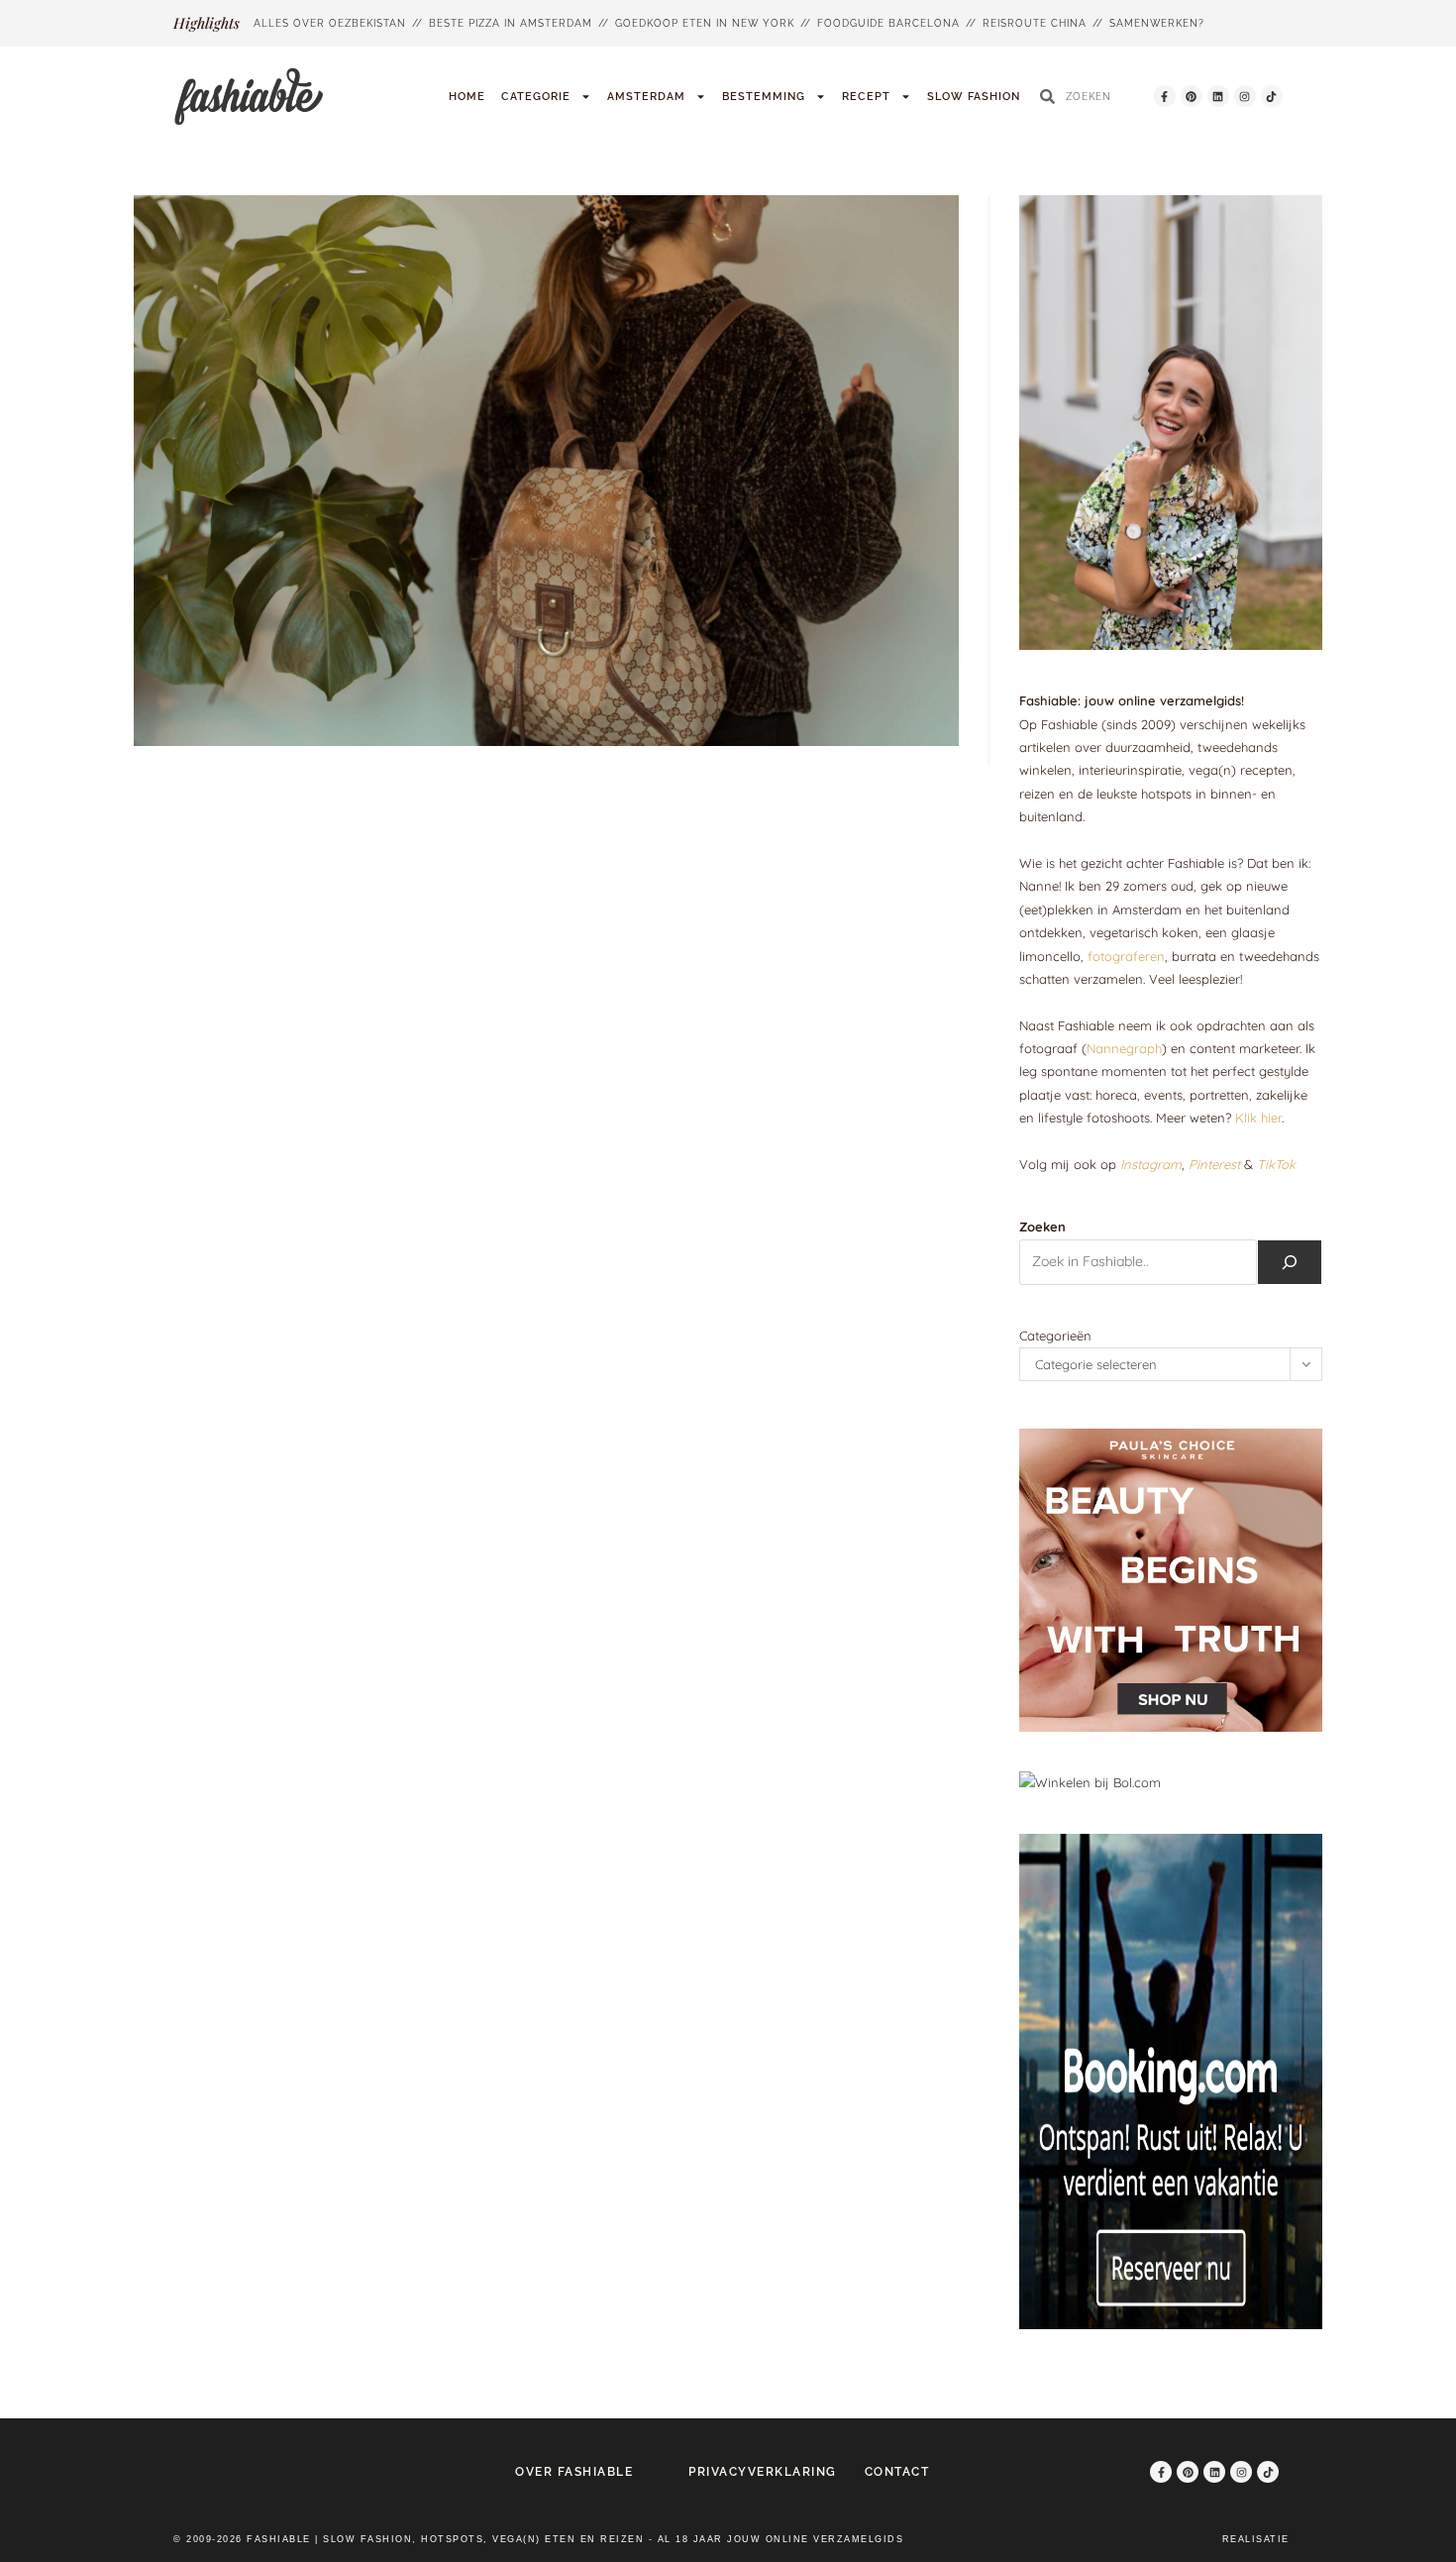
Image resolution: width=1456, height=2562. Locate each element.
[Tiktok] (1272, 96)
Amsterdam (646, 97)
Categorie (536, 97)
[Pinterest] (1192, 96)
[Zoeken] (1290, 1262)
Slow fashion (974, 97)
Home (467, 97)
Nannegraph (1124, 1048)
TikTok (1276, 1164)
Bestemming (764, 97)
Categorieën (1055, 1335)
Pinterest (1214, 1164)
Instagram (1151, 1164)
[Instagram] (1245, 96)
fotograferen (1126, 956)
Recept (866, 97)
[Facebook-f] (1165, 96)
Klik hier (1258, 1118)
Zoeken (1042, 1227)
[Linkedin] (1218, 96)
